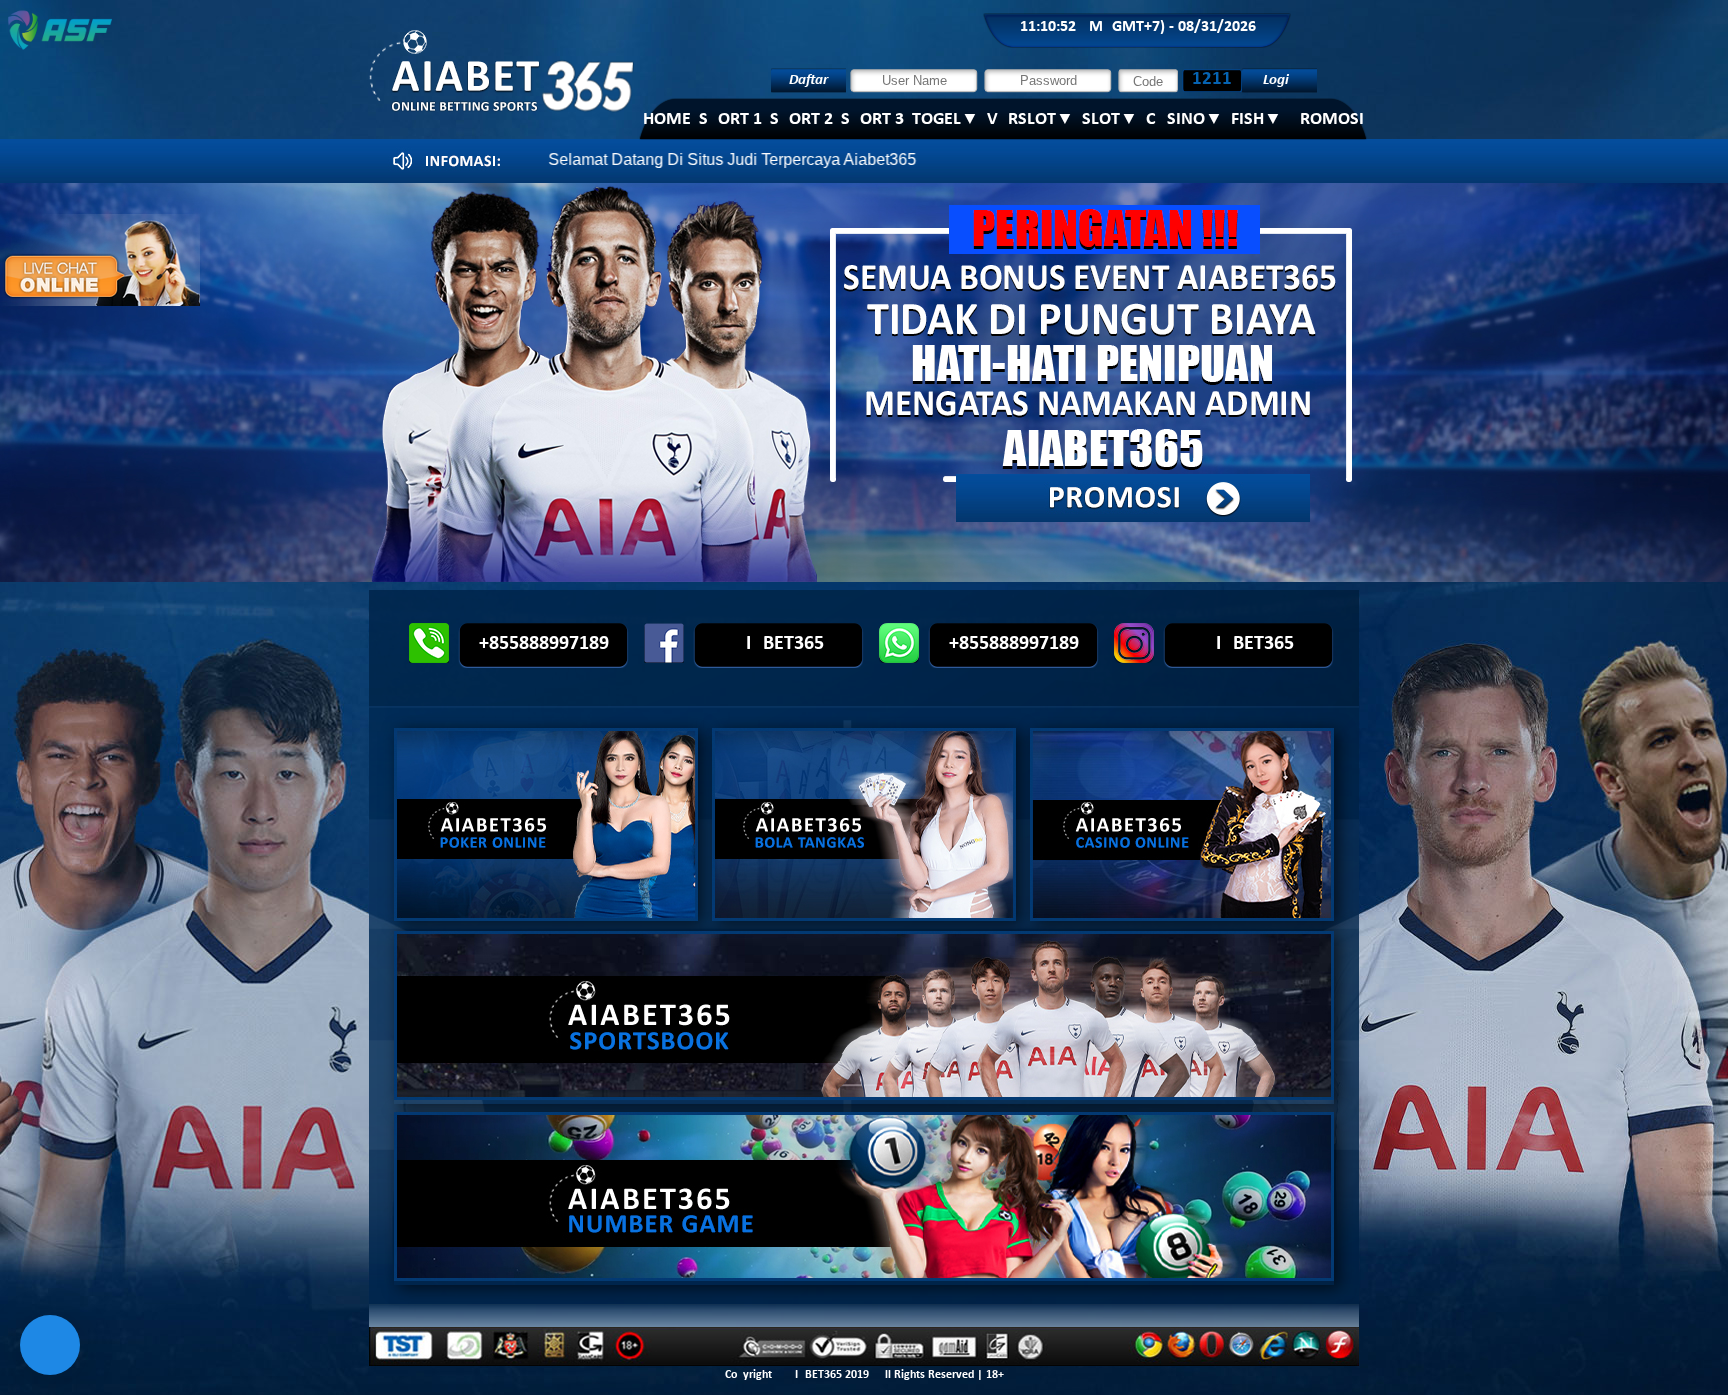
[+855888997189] (884, 657)
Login (1280, 80)
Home (667, 119)
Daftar (808, 80)
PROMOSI (1327, 119)
